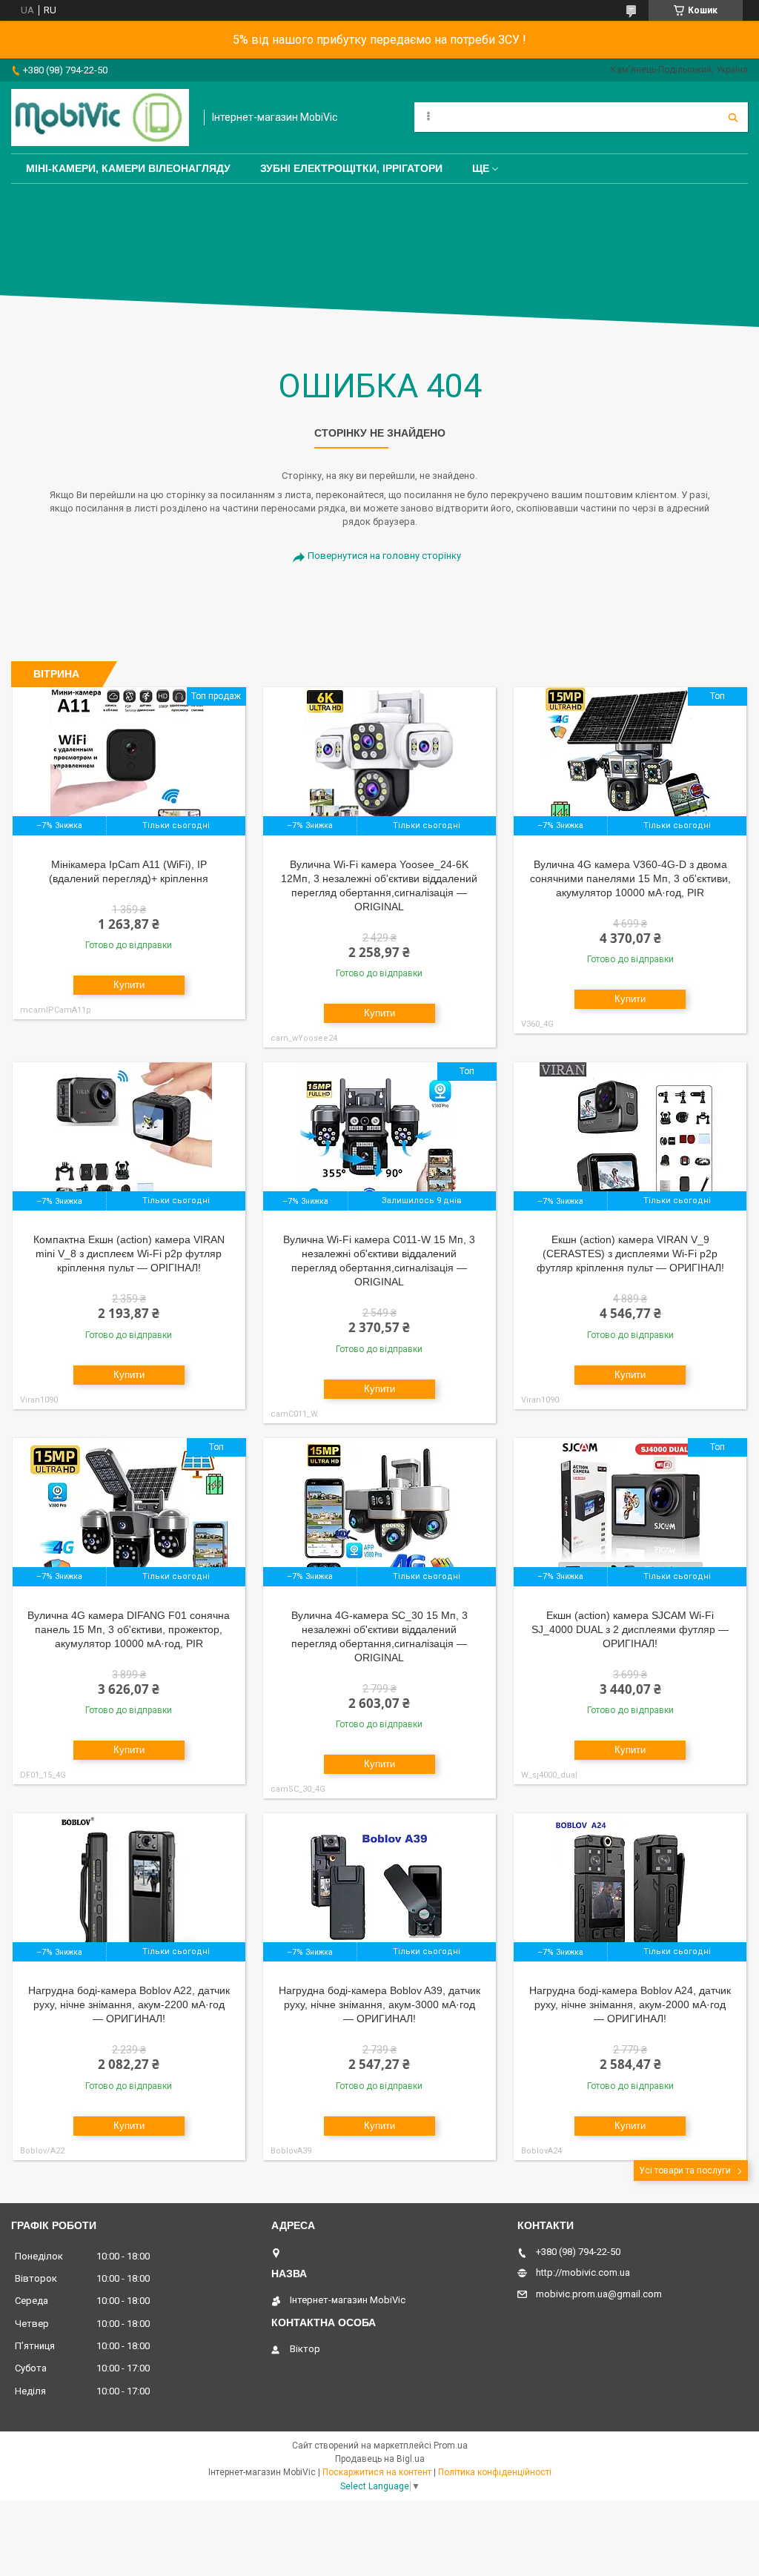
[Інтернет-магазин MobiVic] (100, 117)
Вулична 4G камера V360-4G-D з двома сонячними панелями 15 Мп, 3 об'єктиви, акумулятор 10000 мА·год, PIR (630, 878)
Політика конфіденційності (495, 2472)
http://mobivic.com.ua (583, 2272)
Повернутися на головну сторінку (384, 556)
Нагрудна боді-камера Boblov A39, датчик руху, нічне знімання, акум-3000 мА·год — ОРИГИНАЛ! (379, 2004)
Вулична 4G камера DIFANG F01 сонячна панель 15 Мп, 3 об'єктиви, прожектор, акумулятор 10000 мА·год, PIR (129, 1629)
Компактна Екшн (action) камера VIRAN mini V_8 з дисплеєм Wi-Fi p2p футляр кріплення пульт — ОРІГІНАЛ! (129, 1254)
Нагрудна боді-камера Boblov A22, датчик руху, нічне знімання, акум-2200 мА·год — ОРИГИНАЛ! (129, 2004)
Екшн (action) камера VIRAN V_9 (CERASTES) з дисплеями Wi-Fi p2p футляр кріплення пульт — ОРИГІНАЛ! (630, 1254)
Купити (129, 985)
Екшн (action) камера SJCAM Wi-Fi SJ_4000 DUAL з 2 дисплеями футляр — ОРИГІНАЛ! (630, 1629)
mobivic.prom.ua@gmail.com (599, 2294)
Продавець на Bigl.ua (380, 2459)
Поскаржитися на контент (377, 2472)
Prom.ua (451, 2446)
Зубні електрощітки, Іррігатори (351, 168)
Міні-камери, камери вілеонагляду (128, 168)
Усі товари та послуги (685, 2171)
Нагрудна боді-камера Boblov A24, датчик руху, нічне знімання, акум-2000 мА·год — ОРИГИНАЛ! (630, 2004)
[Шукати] (733, 117)
